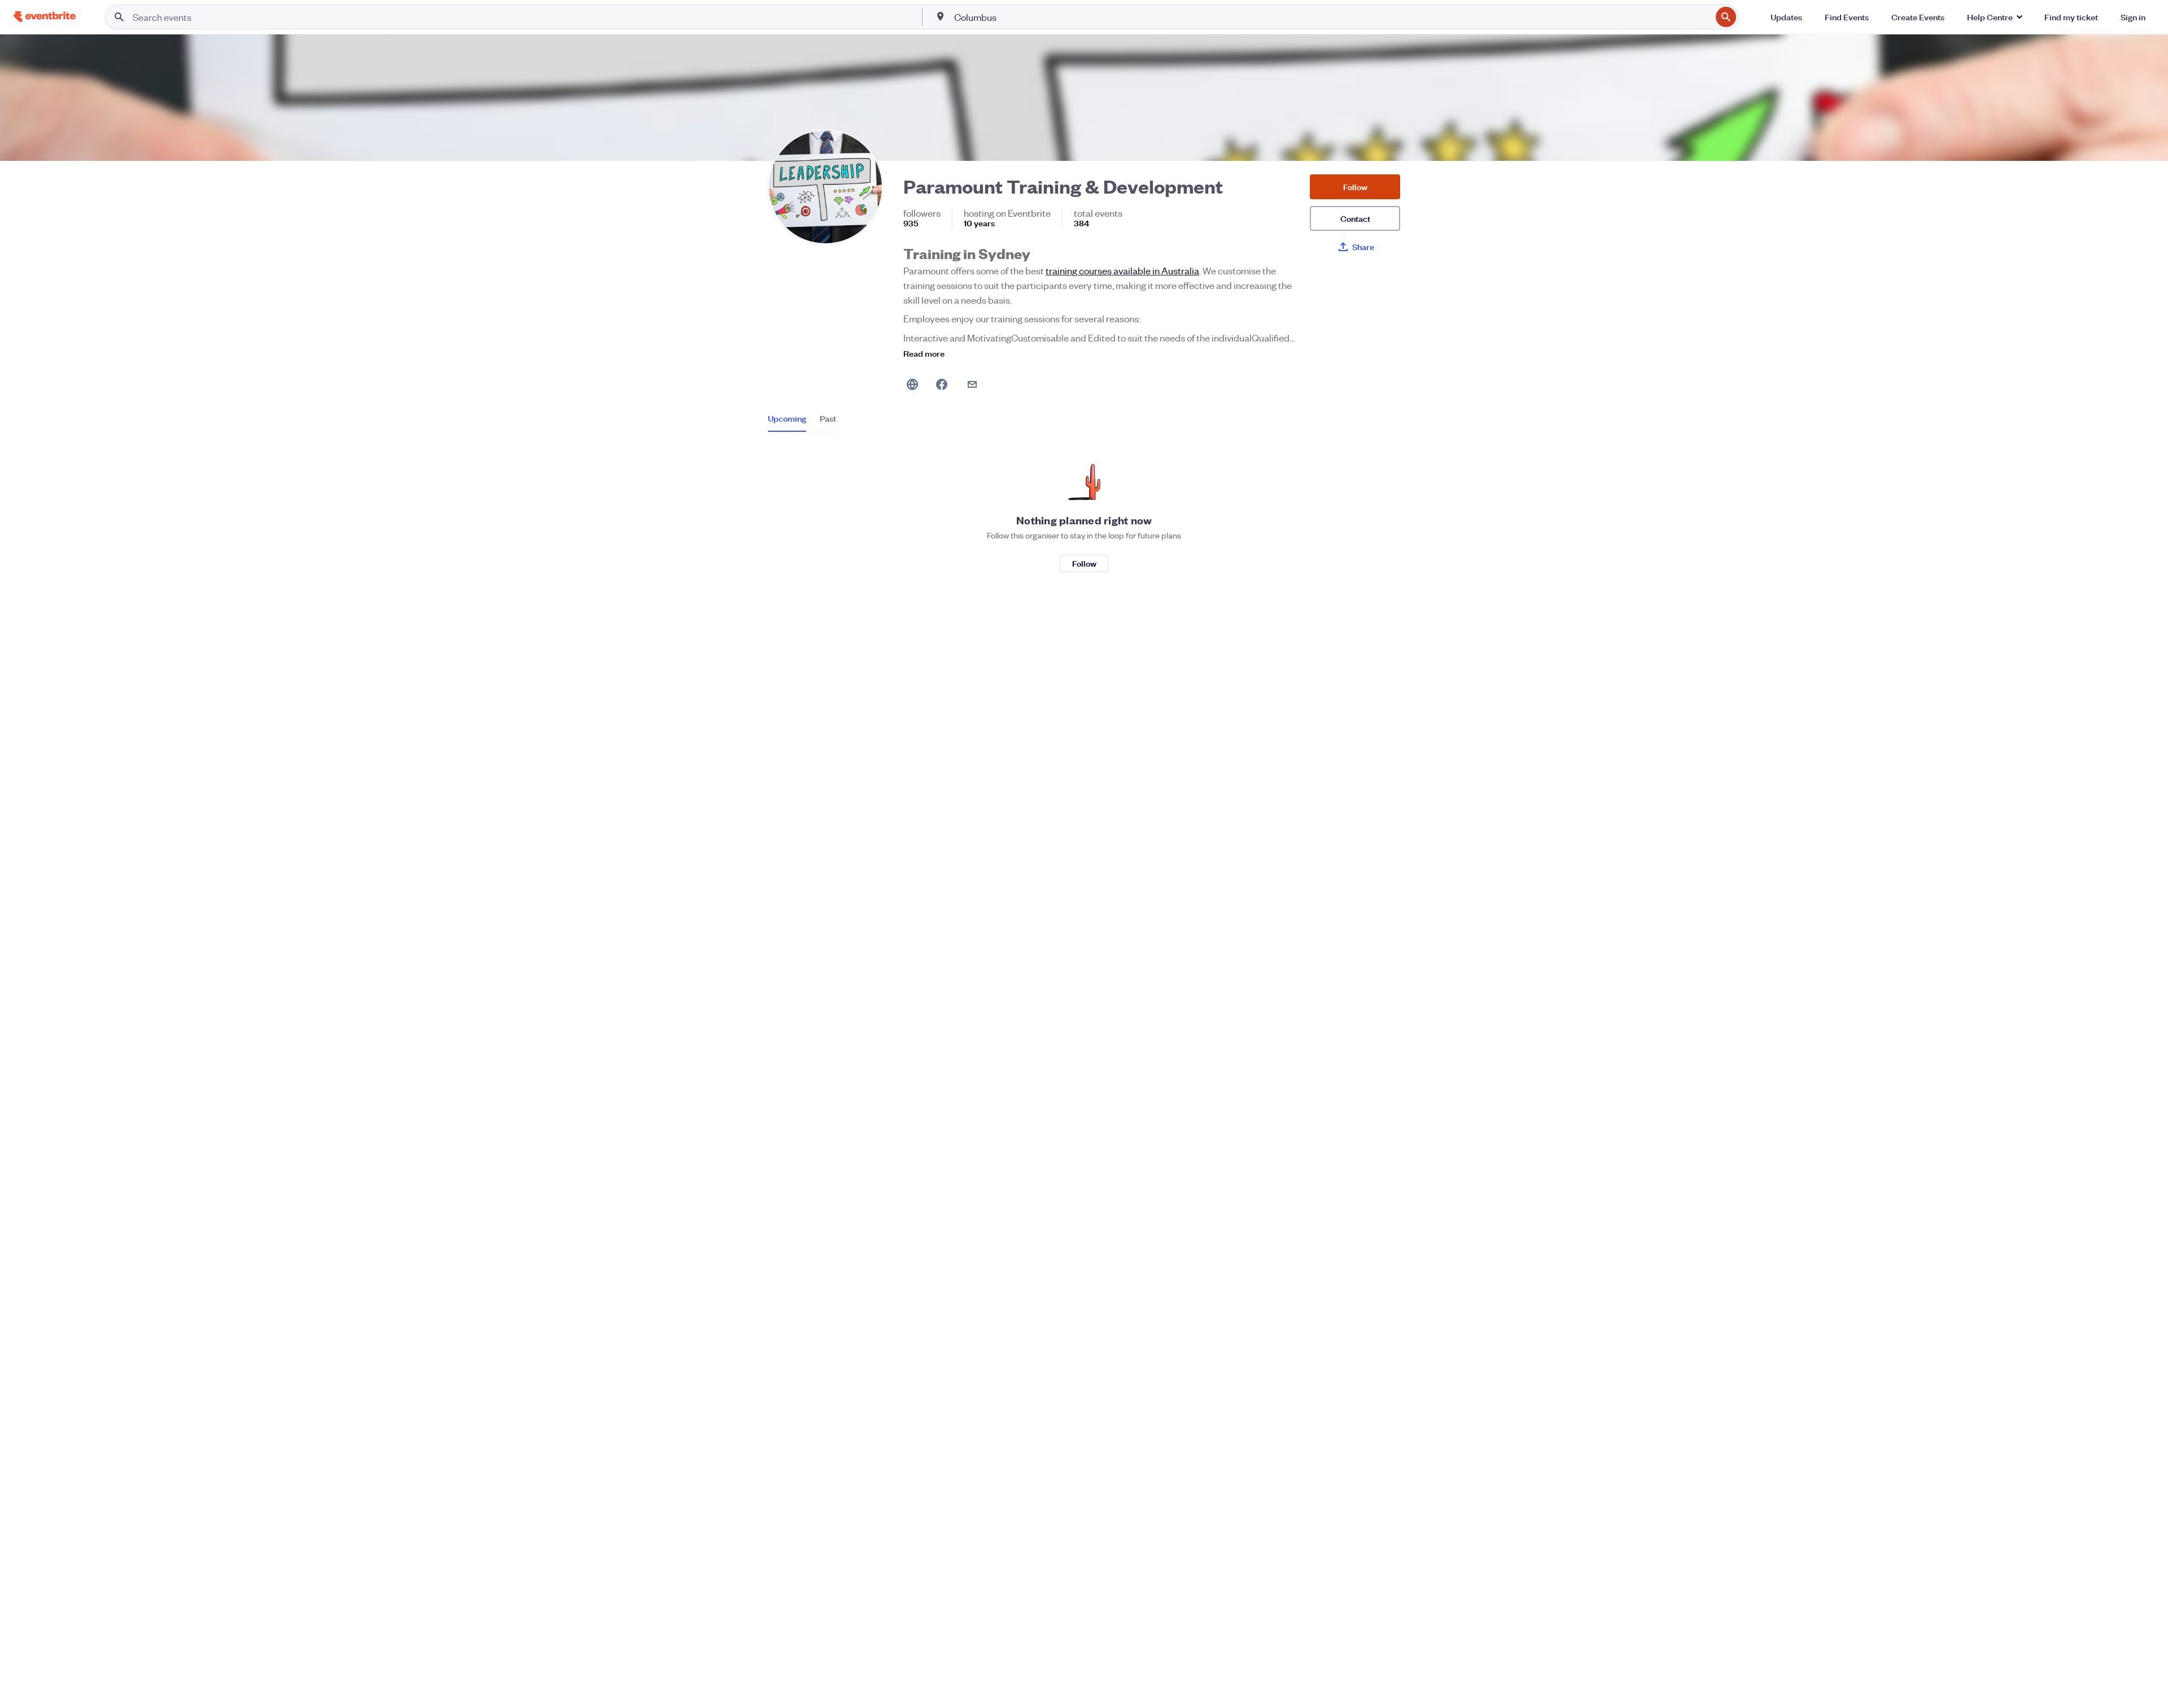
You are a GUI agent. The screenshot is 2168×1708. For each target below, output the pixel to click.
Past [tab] (828, 418)
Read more (924, 353)
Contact (1355, 218)
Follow (1355, 187)
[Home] (45, 17)
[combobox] (1332, 17)
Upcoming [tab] (787, 418)
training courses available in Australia (1122, 270)
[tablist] (802, 422)
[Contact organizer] (972, 384)
